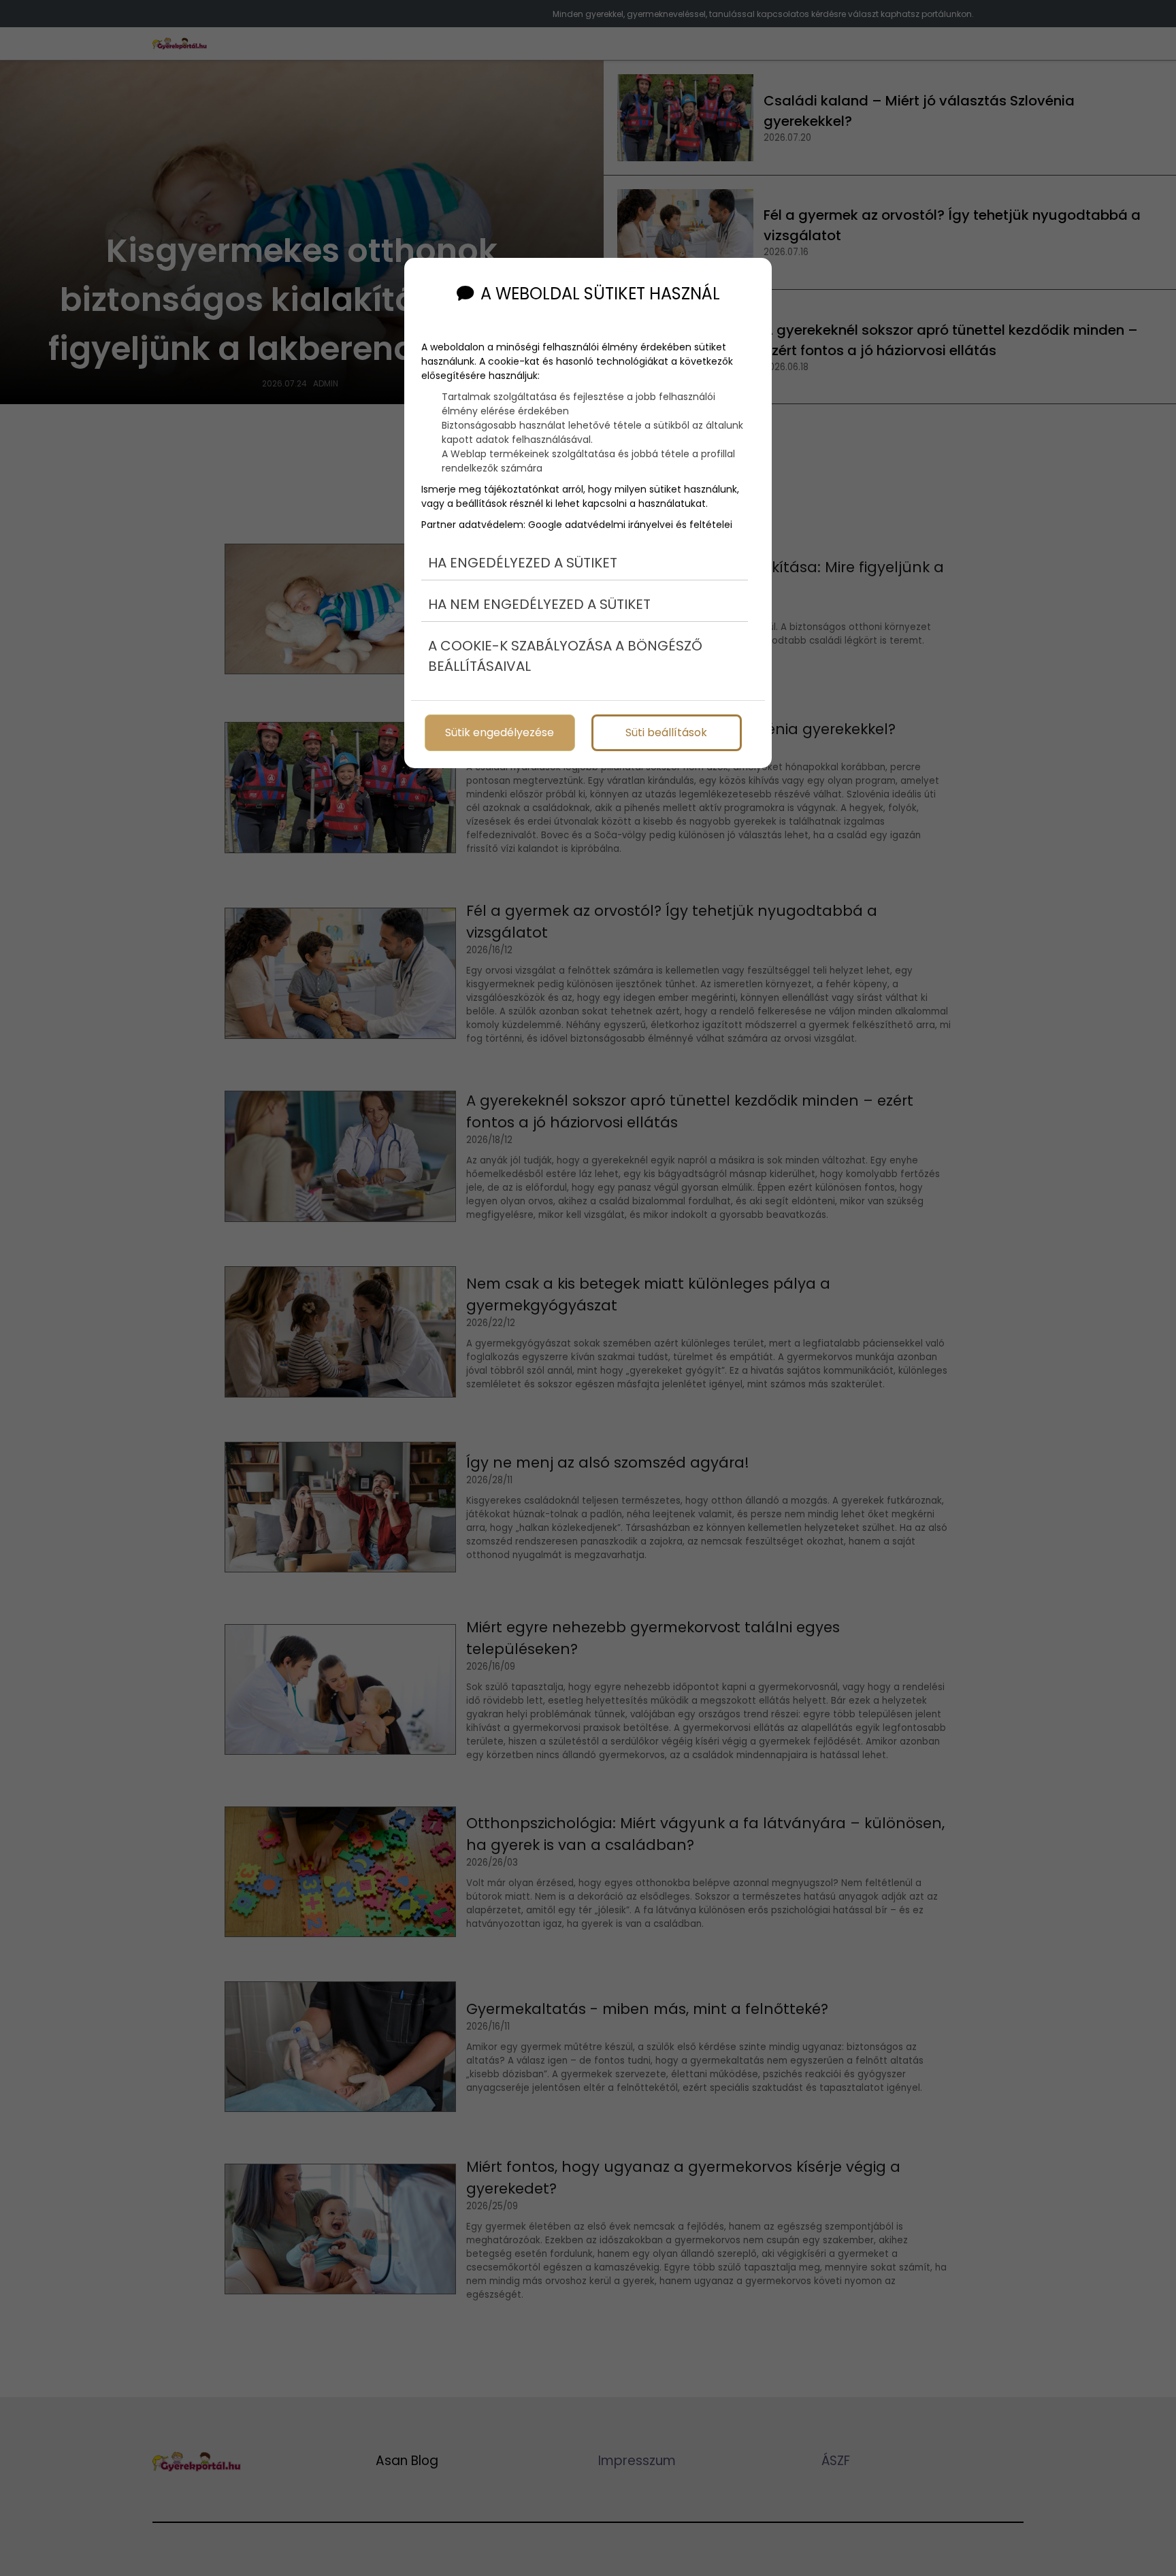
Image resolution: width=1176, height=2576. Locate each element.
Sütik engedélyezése (500, 732)
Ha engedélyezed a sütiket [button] (523, 563)
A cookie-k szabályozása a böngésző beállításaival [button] (565, 656)
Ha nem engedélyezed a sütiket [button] (539, 604)
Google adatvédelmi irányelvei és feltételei (630, 525)
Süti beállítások (666, 732)
